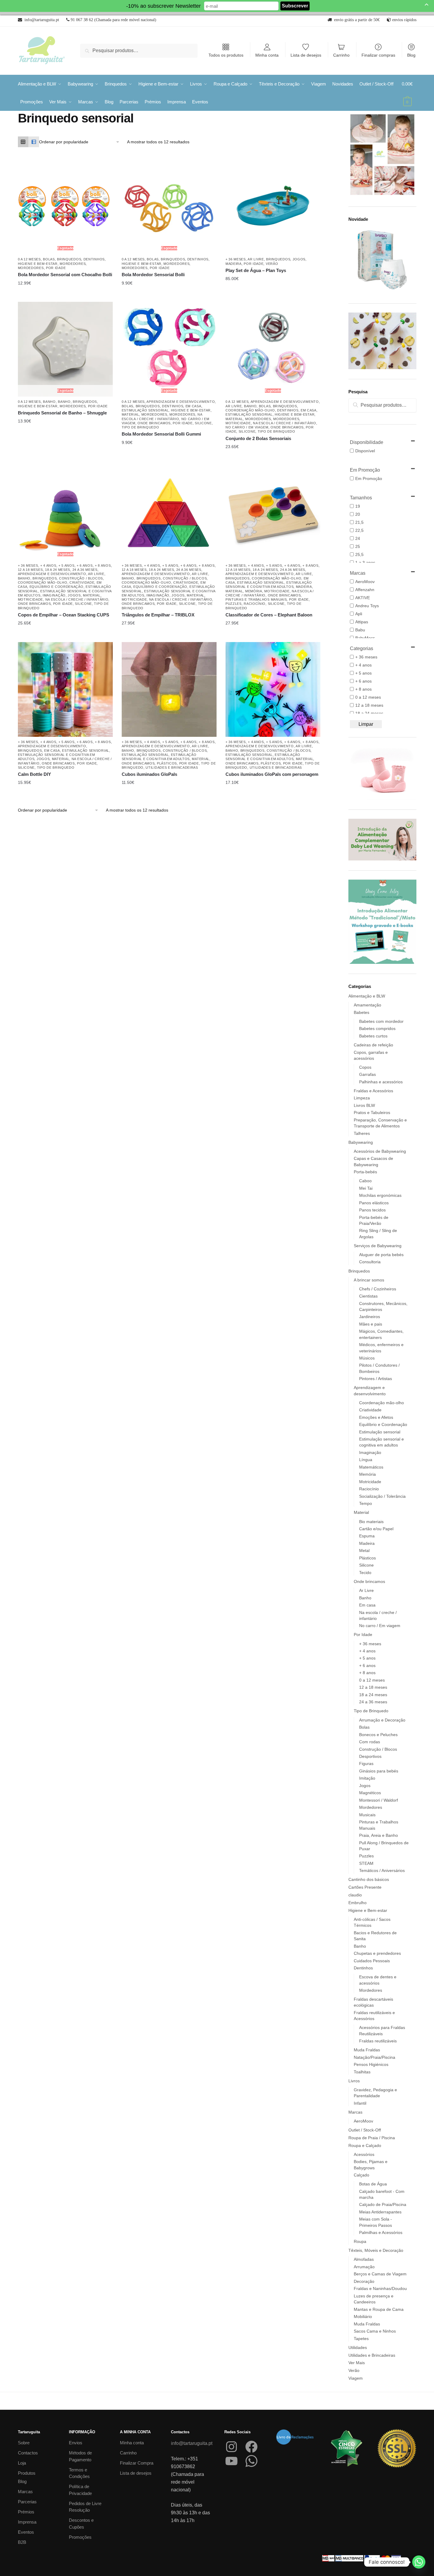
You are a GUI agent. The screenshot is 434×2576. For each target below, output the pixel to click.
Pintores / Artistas (376, 1379)
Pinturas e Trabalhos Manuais (256, 599)
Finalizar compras (378, 55)
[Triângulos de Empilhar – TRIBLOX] (169, 513)
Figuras (366, 1764)
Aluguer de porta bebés (381, 1255)
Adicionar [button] (268, 279)
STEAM (366, 1863)
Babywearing (361, 1142)
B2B (22, 2542)
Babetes (362, 1012)
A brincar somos (369, 1280)
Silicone (203, 423)
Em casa (193, 406)
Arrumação (364, 2267)
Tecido (365, 1573)
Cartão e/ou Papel (376, 1529)
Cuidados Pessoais (372, 1961)
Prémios (26, 2512)
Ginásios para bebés (379, 1771)
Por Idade (56, 268)
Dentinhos (94, 259)
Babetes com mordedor (381, 1021)
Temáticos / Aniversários (382, 1870)
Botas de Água (373, 2184)
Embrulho (357, 1903)
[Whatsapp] (419, 2562)
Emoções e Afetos (376, 1417)
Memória (254, 591)
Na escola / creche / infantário (285, 423)
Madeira (234, 264)
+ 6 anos (85, 565)
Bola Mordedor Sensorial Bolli (153, 275)
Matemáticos (371, 1467)
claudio (355, 1895)
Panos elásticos (374, 1203)
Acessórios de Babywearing (380, 1151)
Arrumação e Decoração (382, 1720)
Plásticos (167, 763)
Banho (49, 402)
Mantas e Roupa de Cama (379, 2309)
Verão (272, 264)
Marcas (355, 2112)
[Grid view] (23, 142)
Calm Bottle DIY (34, 774)
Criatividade (82, 582)
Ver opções (61, 783)
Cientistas (368, 1296)
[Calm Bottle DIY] (65, 689)
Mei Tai (366, 1188)
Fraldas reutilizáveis (378, 2041)
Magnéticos (370, 1793)
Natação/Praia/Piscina (374, 2057)
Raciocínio (255, 604)
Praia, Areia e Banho (379, 1835)
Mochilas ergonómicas (380, 1195)
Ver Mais (357, 2363)
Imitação (367, 1778)
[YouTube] (231, 2461)
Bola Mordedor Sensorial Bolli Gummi (161, 434)
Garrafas (367, 1074)
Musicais (367, 1815)
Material (130, 414)
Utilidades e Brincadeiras (172, 767)
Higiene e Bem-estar (38, 264)
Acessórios (364, 2154)
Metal (364, 1550)
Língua (366, 1460)
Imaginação (54, 595)
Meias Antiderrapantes (380, 2212)
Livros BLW (364, 1105)
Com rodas (370, 1742)
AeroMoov (363, 2121)
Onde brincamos (154, 423)
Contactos (28, 2453)
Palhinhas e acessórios (381, 1082)
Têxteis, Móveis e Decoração (376, 2250)
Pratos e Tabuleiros (372, 1113)
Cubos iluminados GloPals (149, 774)
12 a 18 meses (30, 570)
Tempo (366, 1503)
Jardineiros (370, 1317)
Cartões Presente (365, 1887)
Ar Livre (256, 259)
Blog (411, 55)
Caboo (365, 1181)
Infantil (360, 2103)
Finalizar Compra (137, 2463)
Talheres (362, 1133)
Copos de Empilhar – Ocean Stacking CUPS (64, 615)
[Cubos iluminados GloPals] (169, 689)
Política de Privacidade (80, 2490)
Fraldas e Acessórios (373, 1091)
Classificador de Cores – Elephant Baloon (269, 615)
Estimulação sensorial (145, 410)
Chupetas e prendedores (377, 1953)
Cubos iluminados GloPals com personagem (272, 774)
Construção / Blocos (81, 578)
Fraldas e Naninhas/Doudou (380, 2288)
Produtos (27, 2473)
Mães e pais (371, 1324)
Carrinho (341, 55)
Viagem (356, 2378)
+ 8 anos (103, 565)
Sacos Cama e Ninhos (375, 2331)
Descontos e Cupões (81, 2524)
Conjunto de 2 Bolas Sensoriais (258, 438)
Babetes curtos (373, 1036)
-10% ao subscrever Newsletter (163, 6)
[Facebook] (251, 2447)
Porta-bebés (365, 1172)
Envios (76, 2443)
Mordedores (73, 264)
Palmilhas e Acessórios (381, 2232)
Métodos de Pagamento (80, 2456)
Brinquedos (69, 259)
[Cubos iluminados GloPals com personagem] (273, 689)
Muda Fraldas (367, 2050)
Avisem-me (61, 283)
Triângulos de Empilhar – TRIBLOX (158, 615)
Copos (365, 1067)
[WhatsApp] (251, 2461)
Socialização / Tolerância (382, 1496)
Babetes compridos (377, 1028)
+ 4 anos (48, 565)
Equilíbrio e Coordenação (57, 587)
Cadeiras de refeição (373, 1045)
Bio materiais (371, 1522)
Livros (354, 2081)
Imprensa (27, 2522)
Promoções (80, 2537)
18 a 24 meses (58, 570)
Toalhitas (362, 2072)
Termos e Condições (79, 2473)
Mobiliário (363, 2316)
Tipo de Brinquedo (140, 427)
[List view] (34, 142)
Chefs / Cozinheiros (378, 1289)
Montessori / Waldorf (379, 1800)
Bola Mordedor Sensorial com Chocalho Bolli (65, 275)
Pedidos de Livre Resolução (85, 2507)
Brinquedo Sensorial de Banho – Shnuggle (62, 413)
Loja (22, 2463)
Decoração (364, 2281)
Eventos (26, 2532)
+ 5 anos (67, 565)
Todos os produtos (226, 55)
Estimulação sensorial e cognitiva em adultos (269, 585)
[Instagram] (231, 2447)
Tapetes (361, 2339)
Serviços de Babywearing (378, 1246)
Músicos (367, 1358)
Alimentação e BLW (367, 996)
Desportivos (370, 1756)
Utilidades (358, 2347)
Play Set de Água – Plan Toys (256, 270)
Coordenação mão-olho (250, 410)
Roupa (360, 2241)
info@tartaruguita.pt (192, 2443)
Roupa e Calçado (365, 2145)
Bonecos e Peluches (378, 1735)
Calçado (362, 2175)
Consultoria (370, 1262)
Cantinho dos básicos (369, 1879)
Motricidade (238, 423)
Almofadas (364, 2259)
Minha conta (267, 55)
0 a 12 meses (29, 259)
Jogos (299, 259)
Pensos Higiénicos (371, 2064)
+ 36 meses (236, 259)
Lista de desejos (306, 55)
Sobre (24, 2443)
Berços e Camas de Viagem (380, 2274)
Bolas (49, 259)
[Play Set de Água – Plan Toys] (273, 207)
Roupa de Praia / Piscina (372, 2138)
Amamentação (367, 1005)
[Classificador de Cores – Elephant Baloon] (273, 513)
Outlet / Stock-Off (365, 2130)
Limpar (366, 724)
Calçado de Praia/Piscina (383, 2204)
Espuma (367, 1536)
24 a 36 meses (85, 570)
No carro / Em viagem (247, 427)
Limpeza (362, 1098)
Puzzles (234, 604)
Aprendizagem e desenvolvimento (181, 402)
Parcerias (27, 2502)
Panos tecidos (372, 1210)
